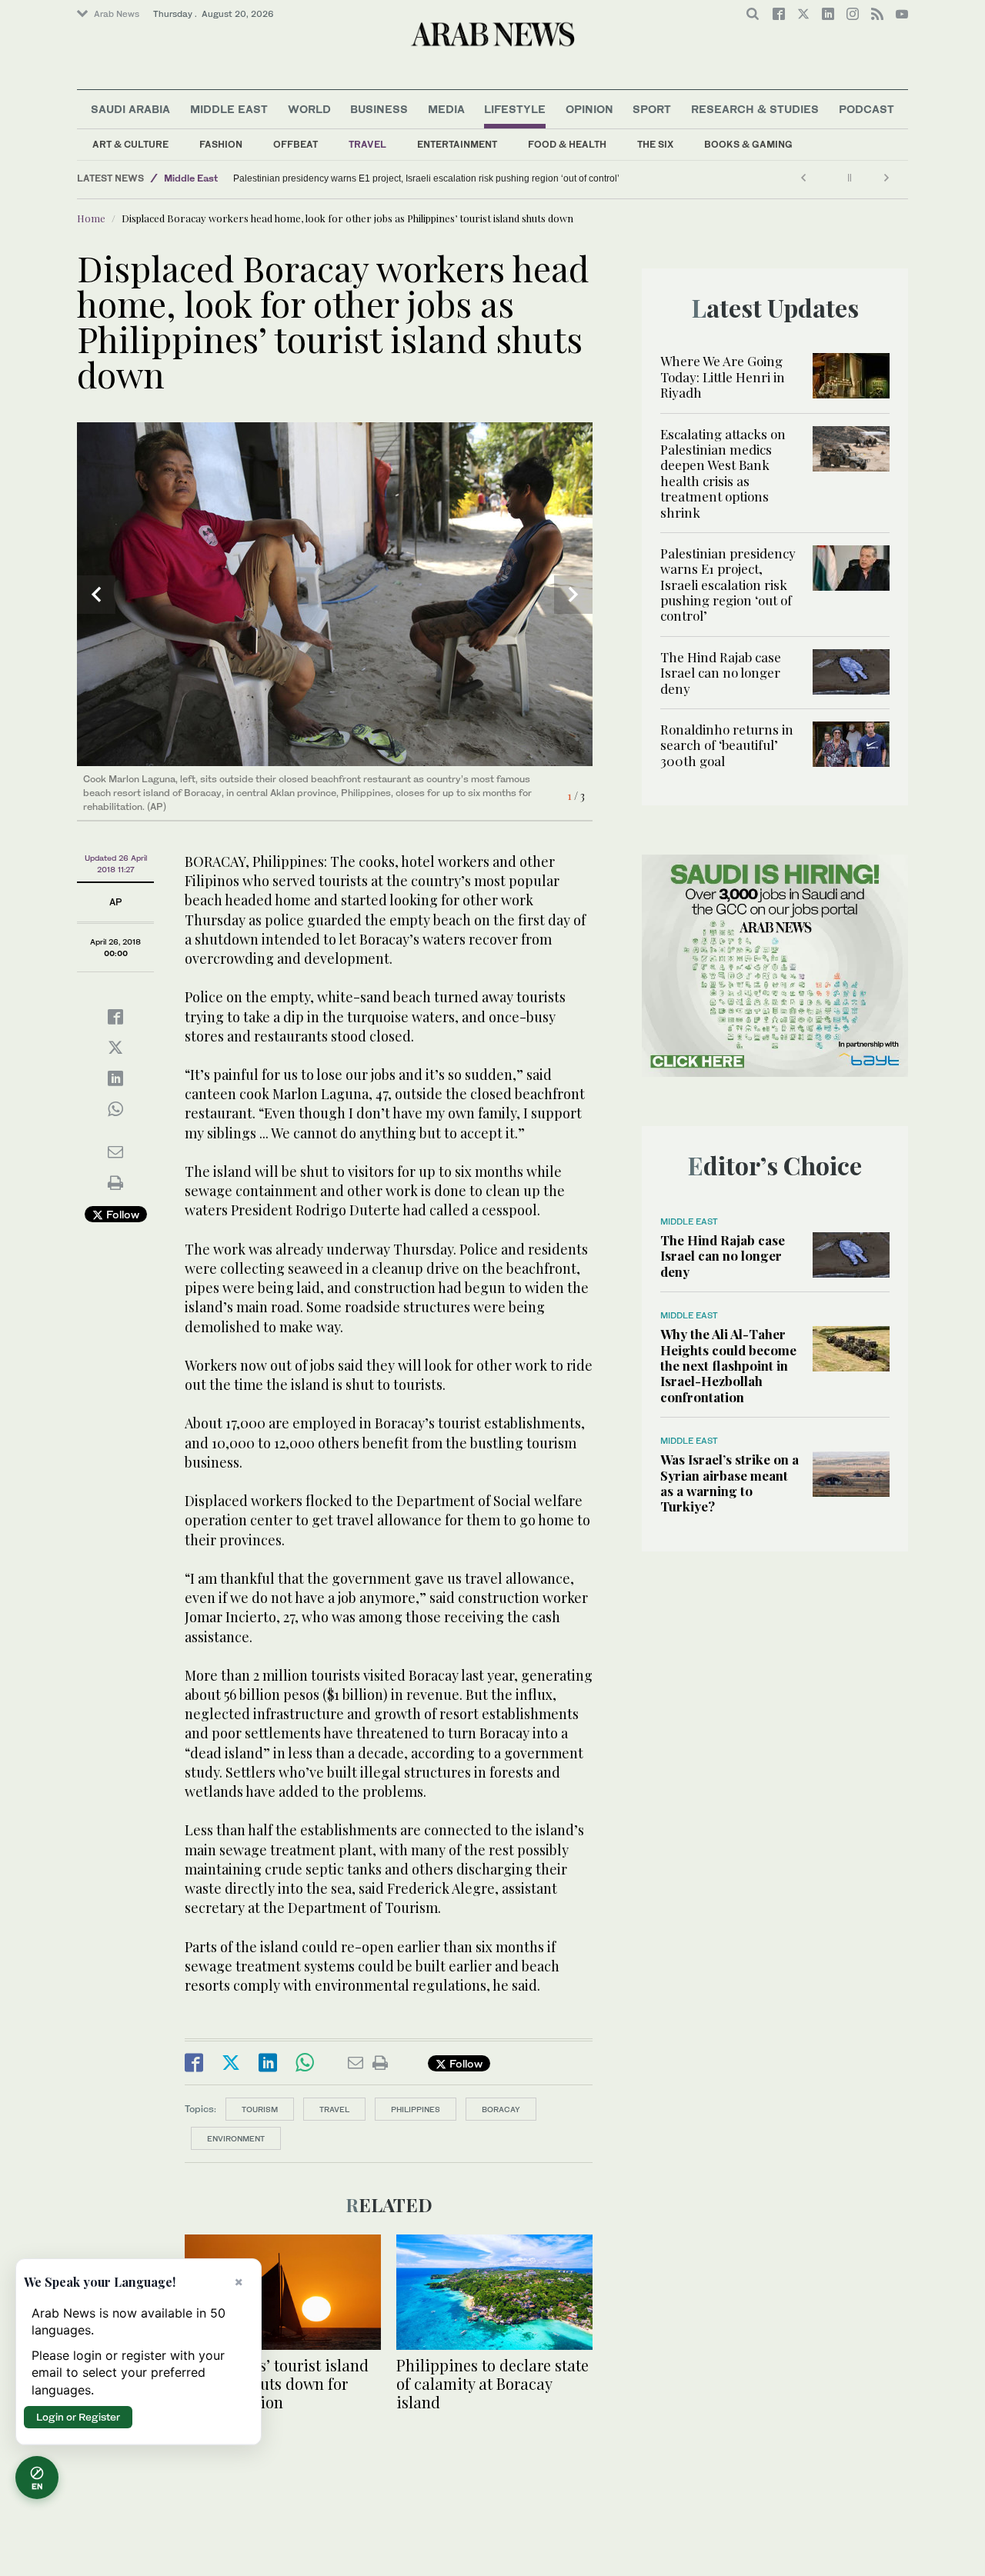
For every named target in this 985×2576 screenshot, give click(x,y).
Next (573, 595)
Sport (652, 109)
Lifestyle (515, 109)
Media (446, 109)
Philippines (416, 2109)
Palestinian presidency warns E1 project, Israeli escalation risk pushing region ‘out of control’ (426, 178)
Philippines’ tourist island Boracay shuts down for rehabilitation (277, 2383)
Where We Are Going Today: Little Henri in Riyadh (723, 377)
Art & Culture (130, 144)
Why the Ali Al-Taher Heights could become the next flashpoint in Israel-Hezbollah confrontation (728, 1365)
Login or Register (78, 2417)
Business (379, 109)
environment (236, 2138)
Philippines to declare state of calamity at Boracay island (492, 2383)
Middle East (229, 109)
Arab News (117, 14)
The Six (655, 144)
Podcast (866, 109)
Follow (121, 1214)
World (309, 109)
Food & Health (567, 144)
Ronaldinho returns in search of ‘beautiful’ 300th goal (727, 745)
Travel (367, 144)
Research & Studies (755, 109)
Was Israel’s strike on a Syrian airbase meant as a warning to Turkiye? (730, 1483)
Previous (96, 595)
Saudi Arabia (130, 109)
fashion (221, 144)
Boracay (501, 2109)
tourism (260, 2109)
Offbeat (295, 144)
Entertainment (457, 144)
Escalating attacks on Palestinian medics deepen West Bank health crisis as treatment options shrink (723, 473)
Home (91, 218)
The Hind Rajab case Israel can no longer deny (721, 673)
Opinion (589, 109)
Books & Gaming (748, 144)
